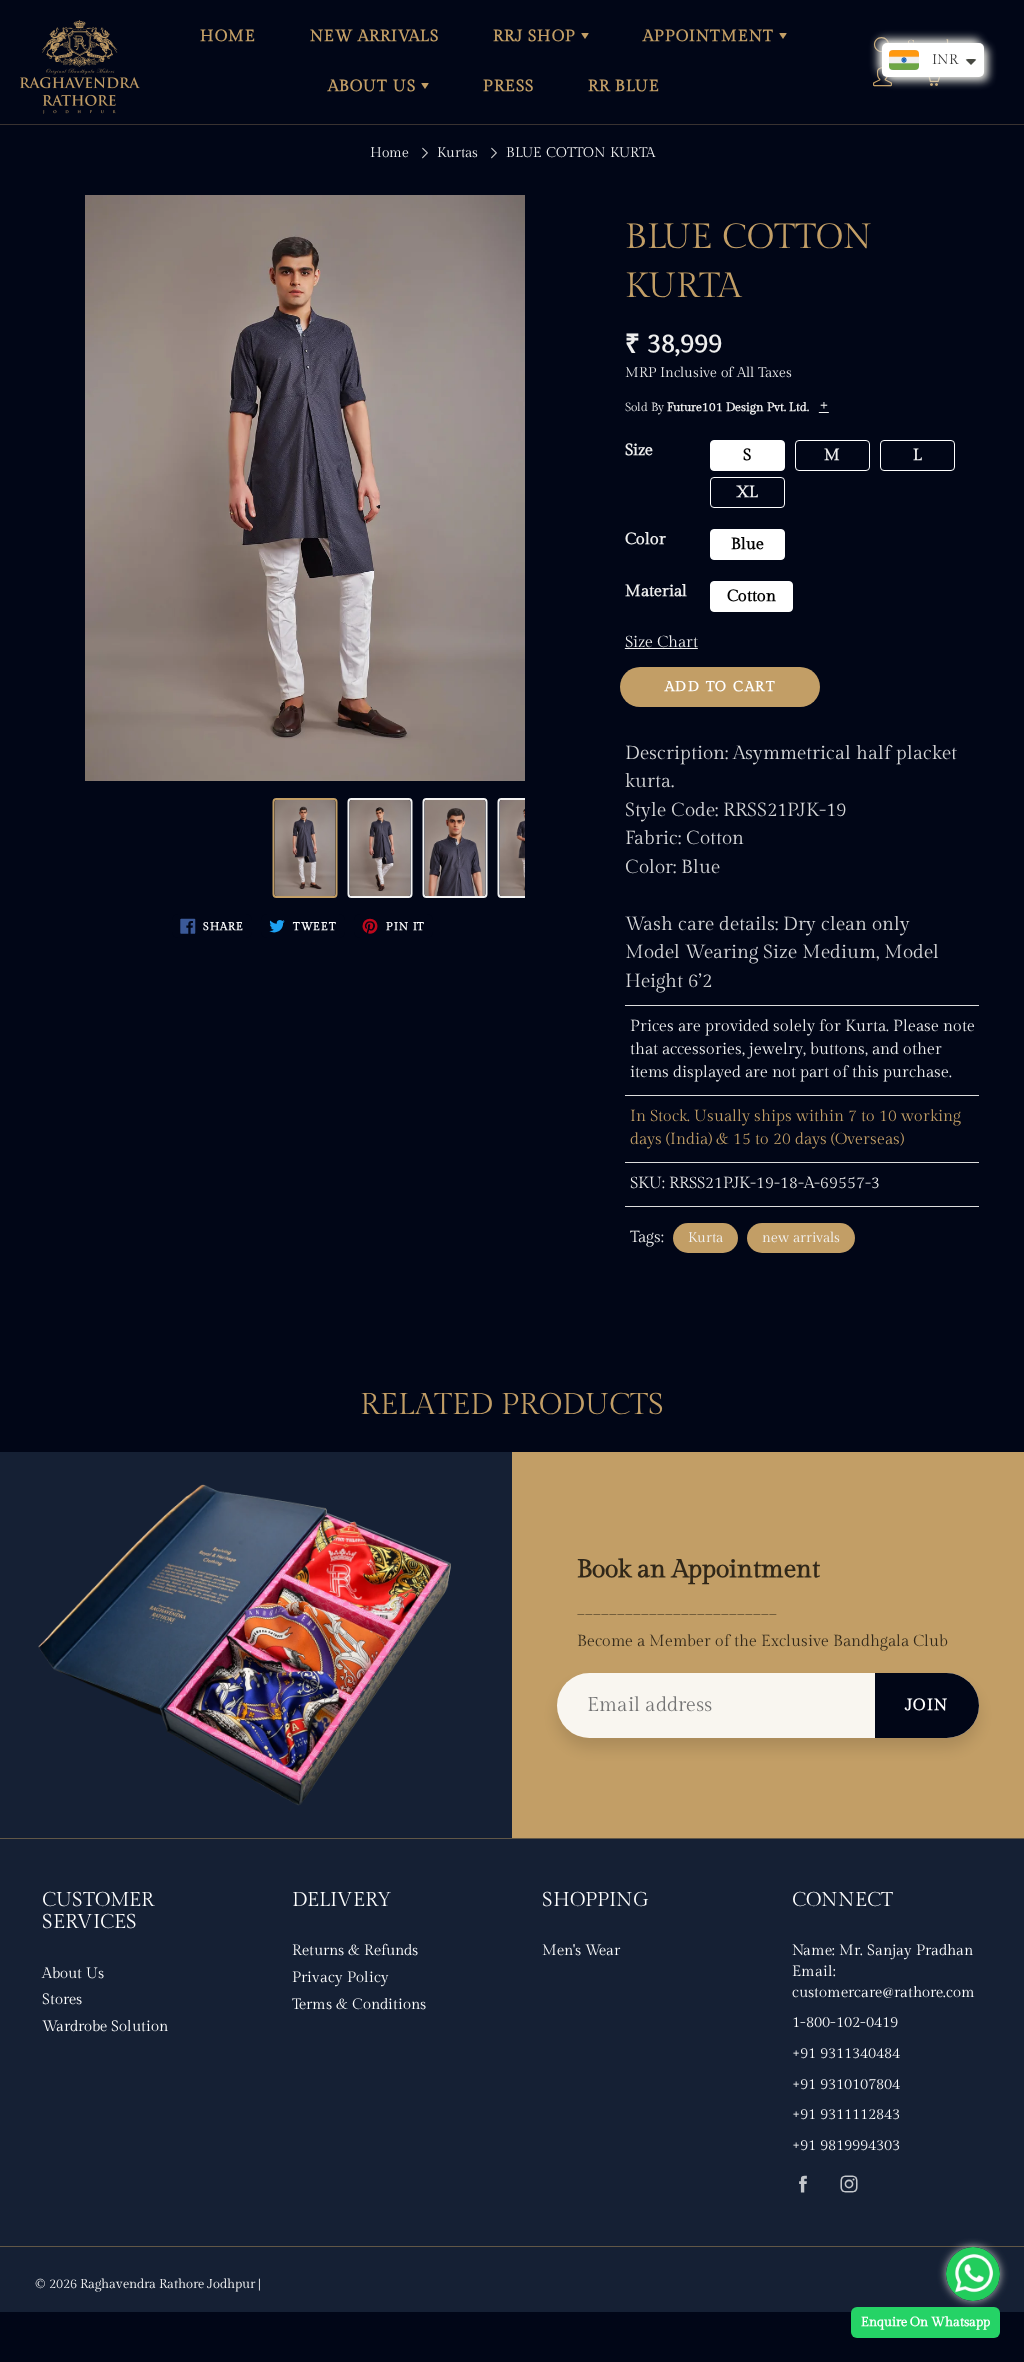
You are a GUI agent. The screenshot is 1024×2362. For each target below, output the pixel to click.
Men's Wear (581, 1950)
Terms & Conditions (359, 2004)
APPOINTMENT (711, 36)
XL (747, 492)
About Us (73, 1973)
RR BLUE (624, 86)
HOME (228, 36)
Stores (62, 1999)
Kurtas (457, 153)
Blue (747, 544)
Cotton (751, 596)
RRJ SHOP (537, 36)
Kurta (705, 1238)
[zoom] (305, 488)
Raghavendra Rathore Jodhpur (167, 2284)
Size (639, 450)
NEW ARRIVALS (374, 36)
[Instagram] (848, 2184)
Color (645, 539)
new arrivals (801, 1238)
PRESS (508, 86)
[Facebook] (802, 2184)
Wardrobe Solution (105, 2026)
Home (389, 153)
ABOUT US (374, 86)
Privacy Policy (340, 1977)
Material (656, 591)
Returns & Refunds (355, 1950)
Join (927, 1705)
